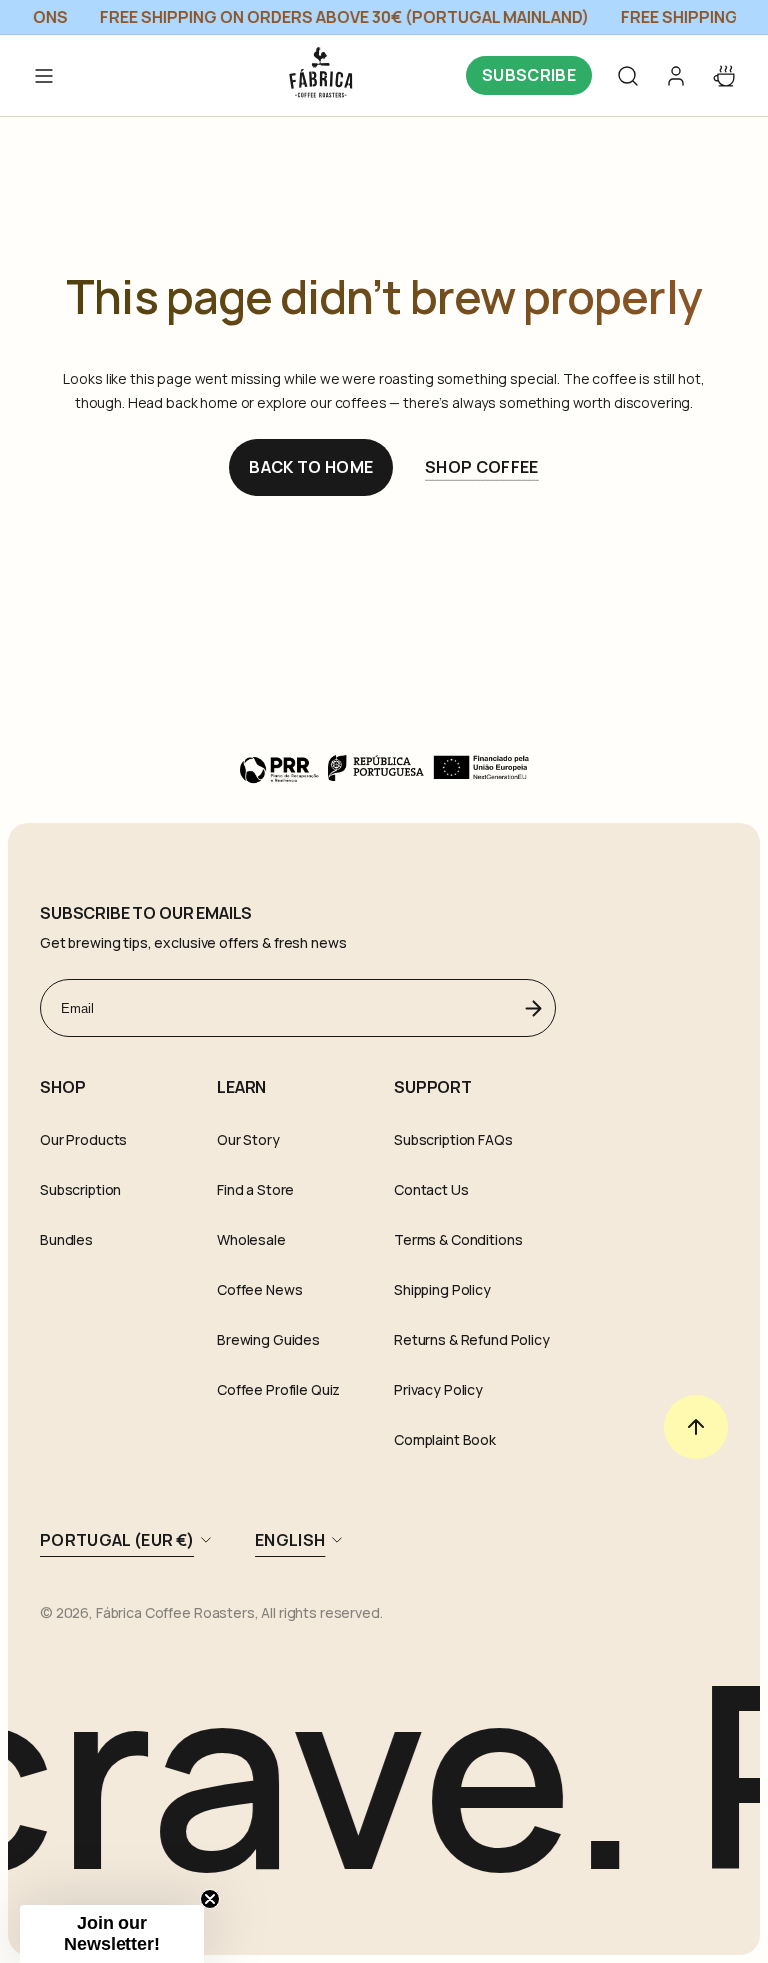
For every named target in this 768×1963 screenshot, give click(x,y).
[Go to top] (696, 1427)
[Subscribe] (533, 1008)
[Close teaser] (210, 1899)
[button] (628, 76)
